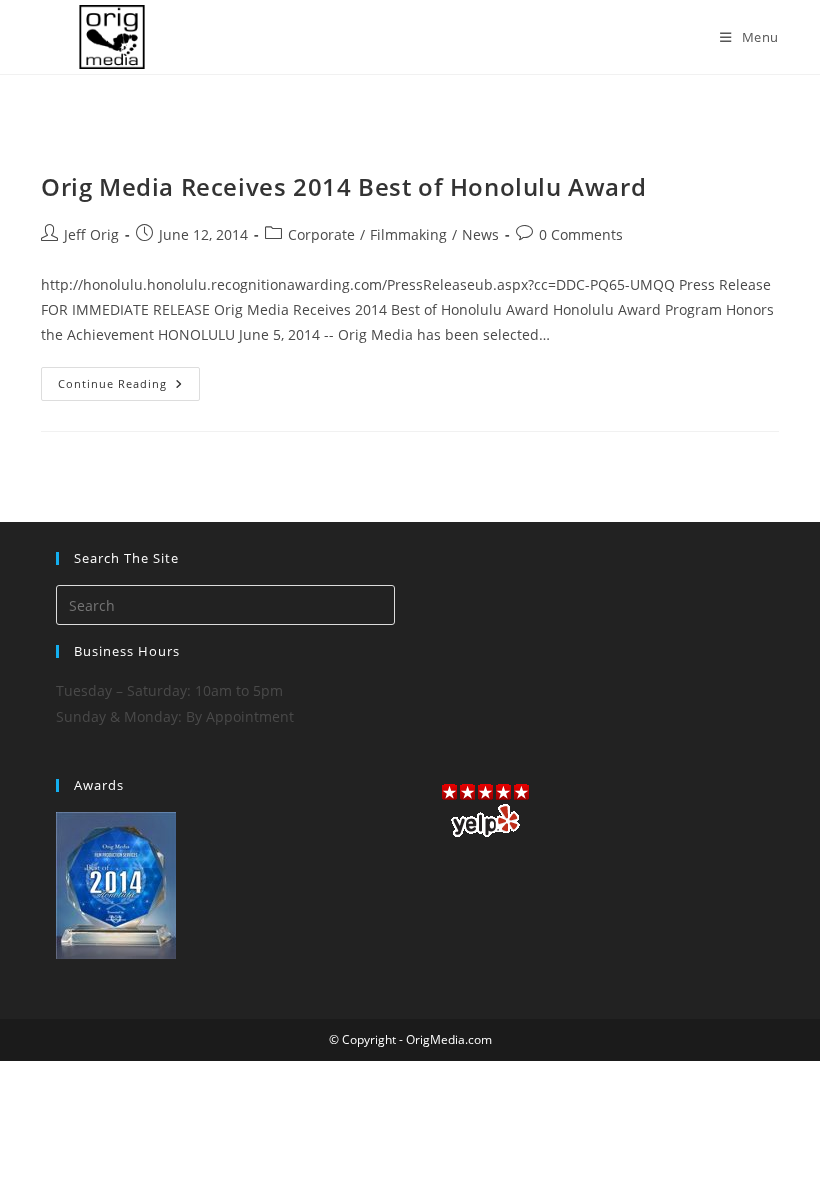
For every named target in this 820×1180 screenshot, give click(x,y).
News (480, 234)
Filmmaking (408, 234)
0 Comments (581, 234)
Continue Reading (129, 387)
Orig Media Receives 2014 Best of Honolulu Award (343, 186)
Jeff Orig (91, 234)
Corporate (321, 234)
